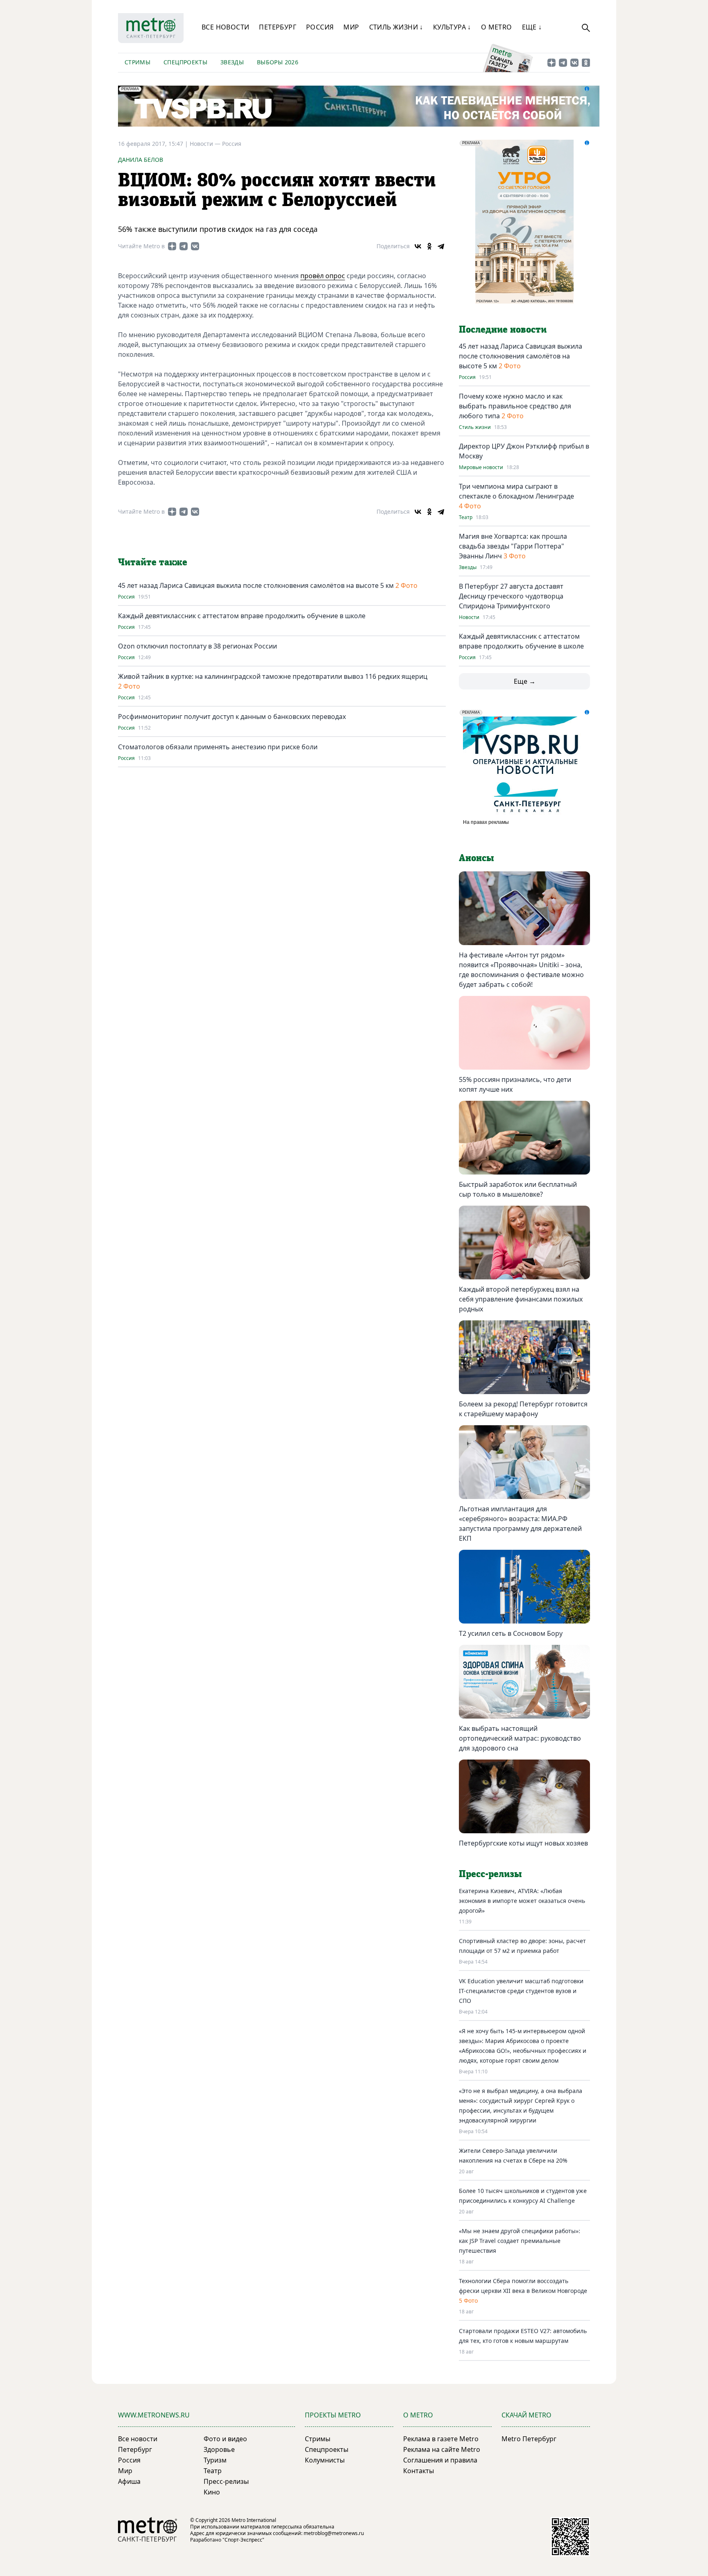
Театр (466, 517)
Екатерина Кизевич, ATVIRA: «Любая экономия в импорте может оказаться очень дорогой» (522, 1901)
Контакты (419, 2471)
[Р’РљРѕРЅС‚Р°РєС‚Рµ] (418, 246)
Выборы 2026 (278, 62)
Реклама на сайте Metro (442, 2449)
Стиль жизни (475, 427)
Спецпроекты (185, 62)
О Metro (497, 27)
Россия (320, 27)
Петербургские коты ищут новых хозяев (523, 1843)
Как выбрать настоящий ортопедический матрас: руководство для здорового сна (520, 1738)
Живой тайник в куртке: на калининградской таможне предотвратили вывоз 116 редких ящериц (273, 676)
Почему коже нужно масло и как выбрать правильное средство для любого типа (515, 406)
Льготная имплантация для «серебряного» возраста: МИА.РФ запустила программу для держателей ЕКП (520, 1524)
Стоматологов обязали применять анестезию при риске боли (218, 747)
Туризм (215, 2460)
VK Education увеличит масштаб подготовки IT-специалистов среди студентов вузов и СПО (521, 1991)
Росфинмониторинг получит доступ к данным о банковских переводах (232, 717)
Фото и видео (225, 2439)
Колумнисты (325, 2460)
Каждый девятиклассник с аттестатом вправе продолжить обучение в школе (242, 616)
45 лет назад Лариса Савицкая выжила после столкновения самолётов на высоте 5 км (256, 585)
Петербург (278, 27)
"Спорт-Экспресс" (243, 2540)
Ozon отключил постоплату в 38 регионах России (197, 646)
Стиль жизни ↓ (396, 27)
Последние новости (503, 330)
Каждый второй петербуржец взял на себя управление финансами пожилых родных (521, 1299)
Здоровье (219, 2449)
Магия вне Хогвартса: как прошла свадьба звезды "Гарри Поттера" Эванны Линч (513, 546)
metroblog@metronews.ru (334, 2533)
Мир (351, 27)
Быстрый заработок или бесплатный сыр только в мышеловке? (518, 1189)
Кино (212, 2492)
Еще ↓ (532, 27)
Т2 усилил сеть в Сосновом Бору (511, 1633)
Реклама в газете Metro (441, 2439)
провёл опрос (323, 276)
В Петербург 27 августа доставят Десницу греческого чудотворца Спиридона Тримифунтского (511, 596)
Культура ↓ (452, 27)
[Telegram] (441, 246)
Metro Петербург (529, 2439)
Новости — (206, 144)
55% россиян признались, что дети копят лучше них (515, 1084)
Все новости (225, 27)
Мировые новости (481, 467)
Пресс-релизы (226, 2481)
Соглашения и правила (440, 2460)
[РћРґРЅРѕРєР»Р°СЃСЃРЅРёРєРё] (429, 246)
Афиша (129, 2481)
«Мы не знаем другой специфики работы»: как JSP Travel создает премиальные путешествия (520, 2241)
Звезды (232, 62)
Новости (469, 617)
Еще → (525, 681)
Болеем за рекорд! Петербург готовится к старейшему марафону (523, 1409)
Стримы (137, 62)
